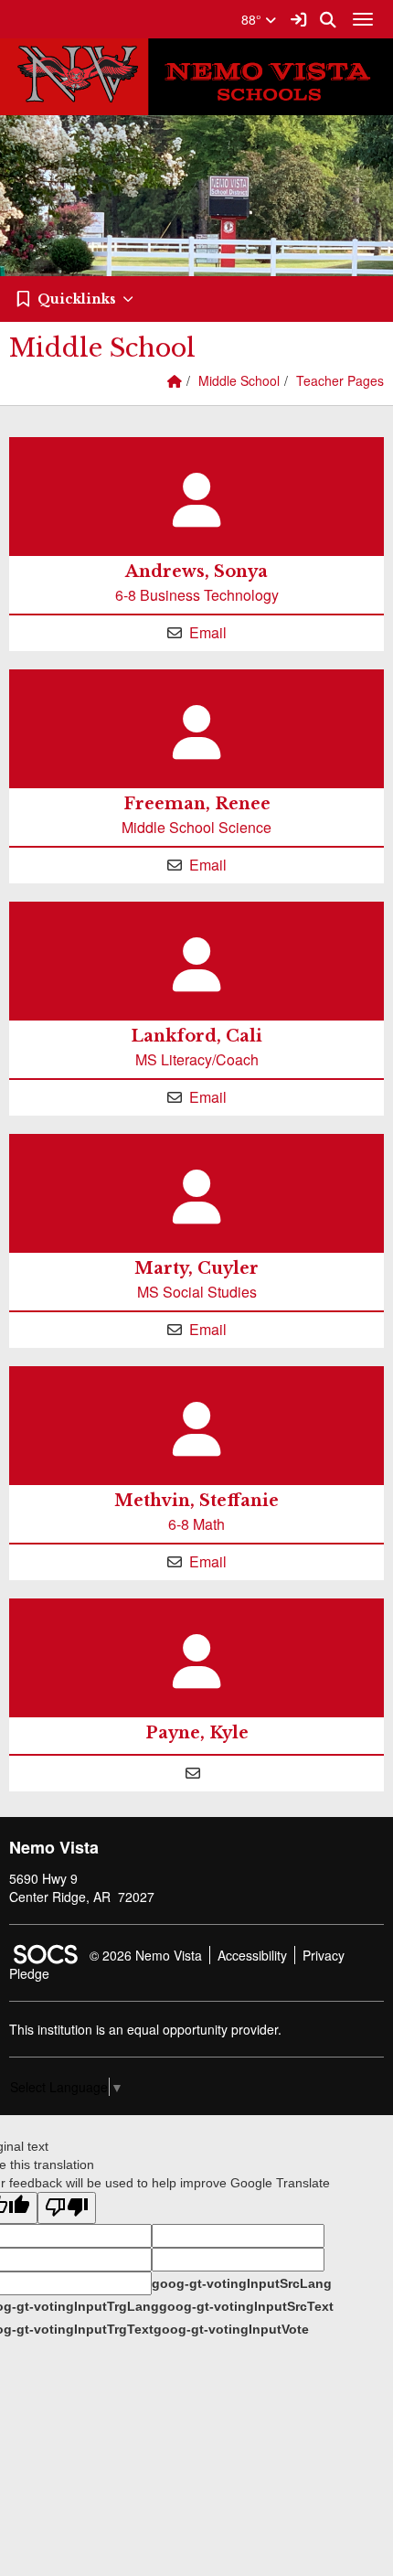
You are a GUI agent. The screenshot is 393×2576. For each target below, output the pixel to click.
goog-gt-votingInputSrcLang (242, 2283)
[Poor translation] (67, 2208)
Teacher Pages (340, 380)
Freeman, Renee (197, 804)
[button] (196, 299)
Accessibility (252, 1955)
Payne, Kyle (197, 1733)
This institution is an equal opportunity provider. (145, 2029)
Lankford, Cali (196, 1036)
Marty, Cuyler (196, 1268)
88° (253, 19)
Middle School (239, 380)
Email (208, 632)
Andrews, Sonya (196, 572)
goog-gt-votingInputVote (231, 2329)
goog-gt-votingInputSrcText (246, 2306)
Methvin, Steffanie (196, 1501)
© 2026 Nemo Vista (146, 1955)
